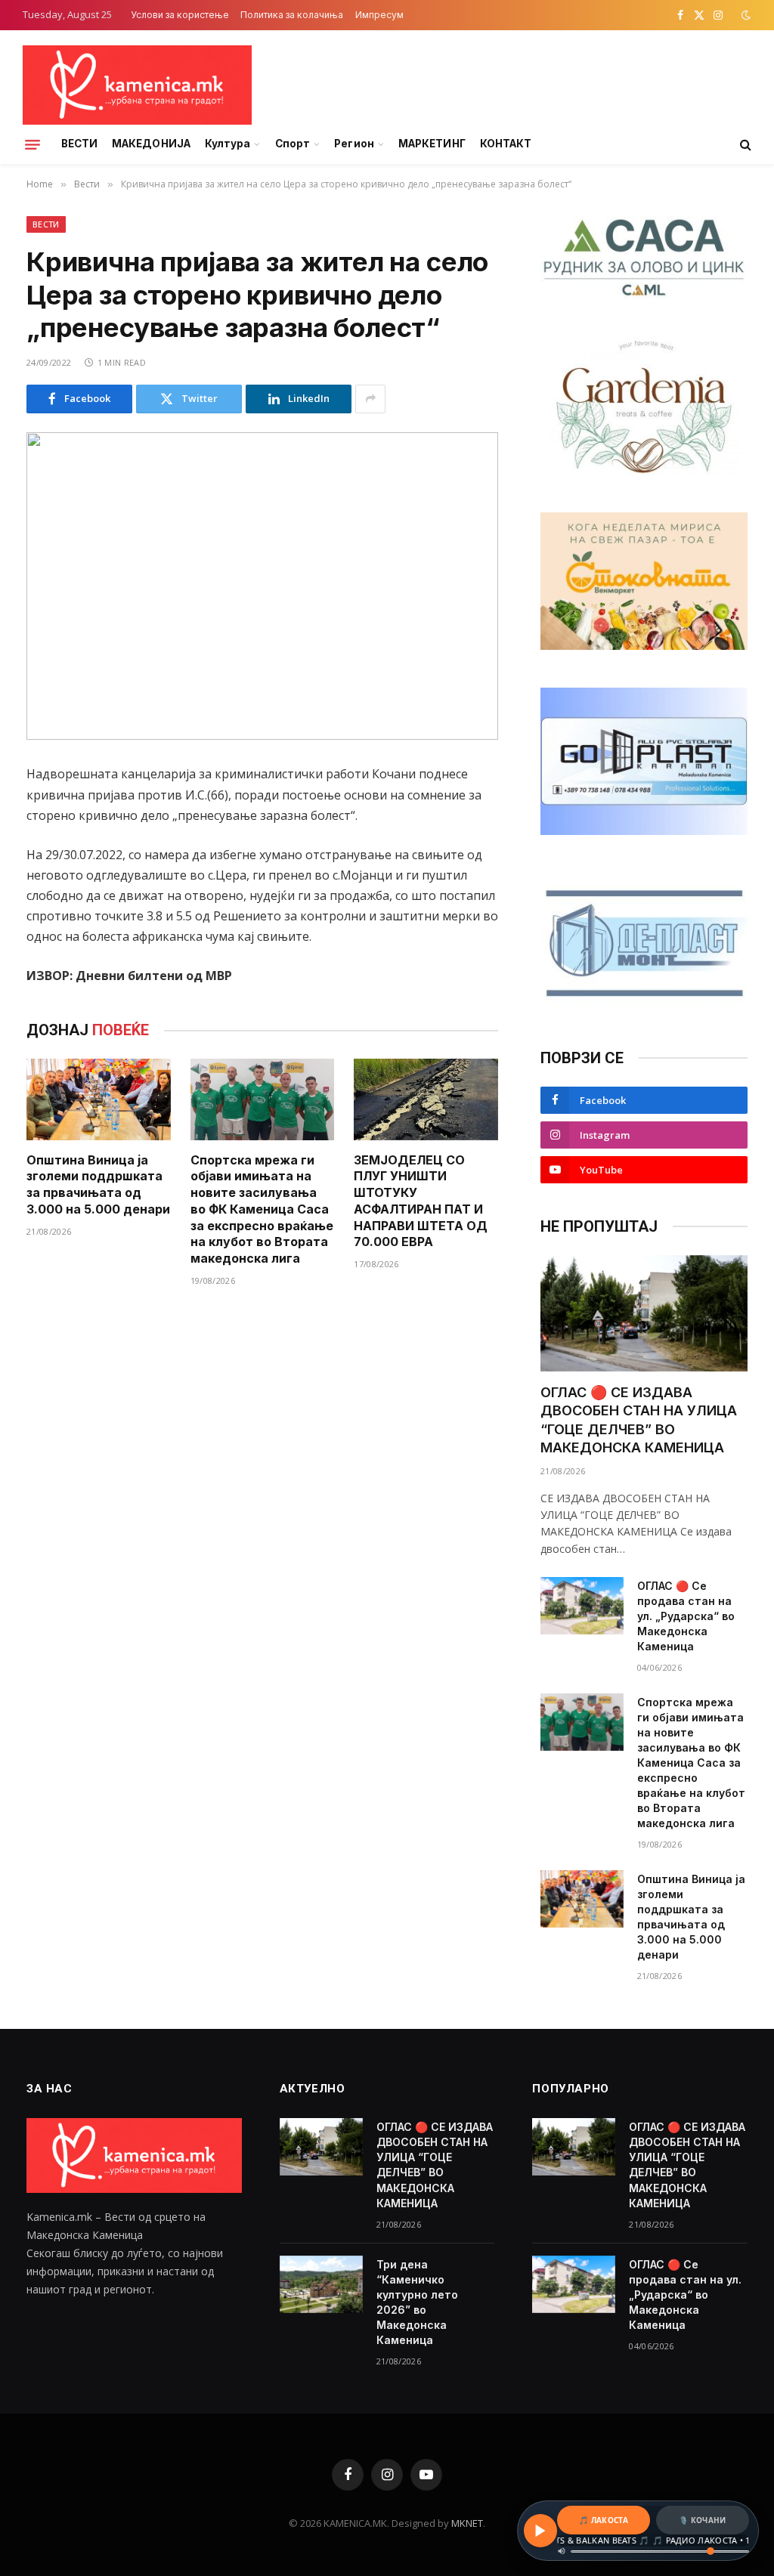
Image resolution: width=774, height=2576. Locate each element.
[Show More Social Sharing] (370, 399)
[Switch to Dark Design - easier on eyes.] (745, 15)
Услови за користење (180, 15)
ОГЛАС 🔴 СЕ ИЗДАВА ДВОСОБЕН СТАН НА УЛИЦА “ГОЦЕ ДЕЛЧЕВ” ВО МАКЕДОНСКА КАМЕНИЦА (639, 1420)
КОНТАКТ (506, 144)
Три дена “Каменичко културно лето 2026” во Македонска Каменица (417, 2302)
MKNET (467, 2523)
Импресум (379, 15)
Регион (354, 144)
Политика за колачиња (292, 15)
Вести (46, 224)
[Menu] (33, 144)
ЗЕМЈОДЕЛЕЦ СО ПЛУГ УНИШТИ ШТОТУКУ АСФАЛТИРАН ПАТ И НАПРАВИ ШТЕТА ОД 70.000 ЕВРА (421, 1201)
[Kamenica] (137, 85)
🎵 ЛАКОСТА (604, 2520)
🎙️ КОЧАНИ (702, 2520)
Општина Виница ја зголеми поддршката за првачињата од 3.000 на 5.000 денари (98, 1184)
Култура (228, 144)
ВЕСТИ (79, 144)
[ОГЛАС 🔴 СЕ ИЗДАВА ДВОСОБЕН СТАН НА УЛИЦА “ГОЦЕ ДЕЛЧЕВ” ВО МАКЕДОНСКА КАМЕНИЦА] (644, 1313)
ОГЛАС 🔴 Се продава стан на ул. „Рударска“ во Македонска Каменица (686, 1616)
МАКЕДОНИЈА (151, 144)
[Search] (744, 145)
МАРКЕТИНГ (432, 144)
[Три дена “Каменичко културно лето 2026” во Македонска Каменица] (321, 2284)
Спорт (293, 144)
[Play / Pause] (540, 2531)
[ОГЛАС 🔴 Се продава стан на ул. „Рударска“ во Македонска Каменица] (582, 1606)
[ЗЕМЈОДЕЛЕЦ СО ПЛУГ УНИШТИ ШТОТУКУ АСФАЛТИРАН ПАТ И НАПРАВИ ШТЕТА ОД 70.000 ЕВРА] (426, 1099)
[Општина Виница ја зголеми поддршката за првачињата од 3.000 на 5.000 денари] (99, 1099)
